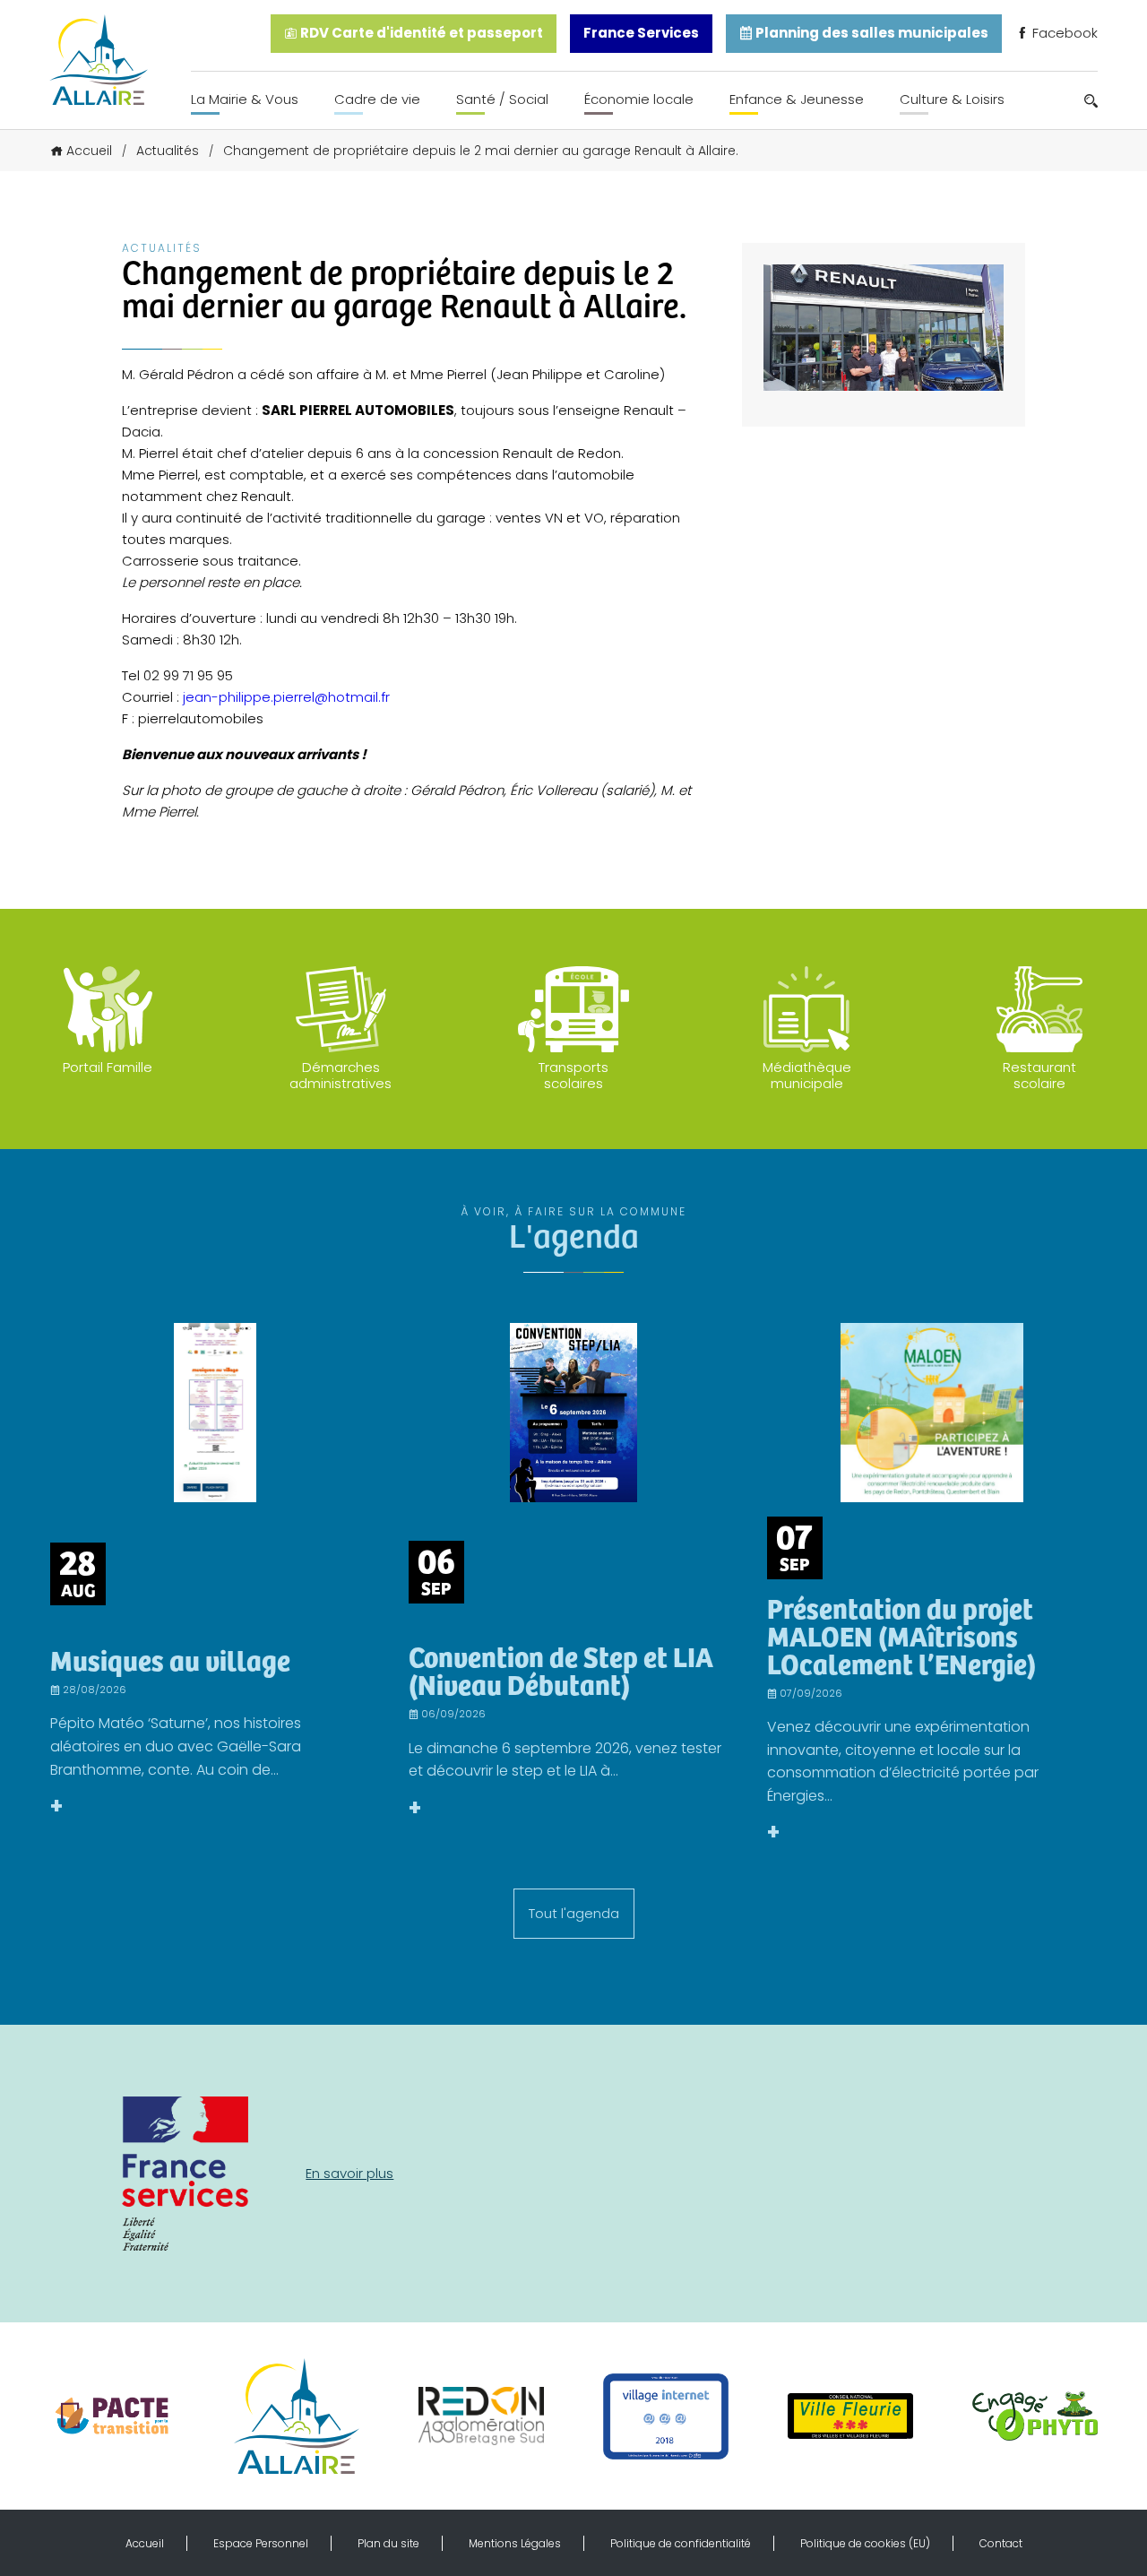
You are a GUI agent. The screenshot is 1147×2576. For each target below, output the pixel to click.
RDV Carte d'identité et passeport (420, 33)
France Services (641, 33)
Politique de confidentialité (681, 2543)
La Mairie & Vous (245, 99)
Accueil (89, 151)
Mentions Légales (515, 2543)
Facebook (1063, 33)
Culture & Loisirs (952, 99)
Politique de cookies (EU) (865, 2543)
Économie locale (639, 99)
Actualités (168, 151)
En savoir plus (349, 2173)
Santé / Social (502, 99)
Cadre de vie (377, 99)
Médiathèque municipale (807, 1075)
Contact (1001, 2543)
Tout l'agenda (574, 1913)
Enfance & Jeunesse (797, 99)
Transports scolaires (573, 1075)
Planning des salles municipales (871, 33)
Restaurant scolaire (1039, 1075)
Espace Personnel (261, 2543)
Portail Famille (108, 1067)
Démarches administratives (341, 1075)
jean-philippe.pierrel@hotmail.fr (286, 697)
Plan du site (388, 2543)
